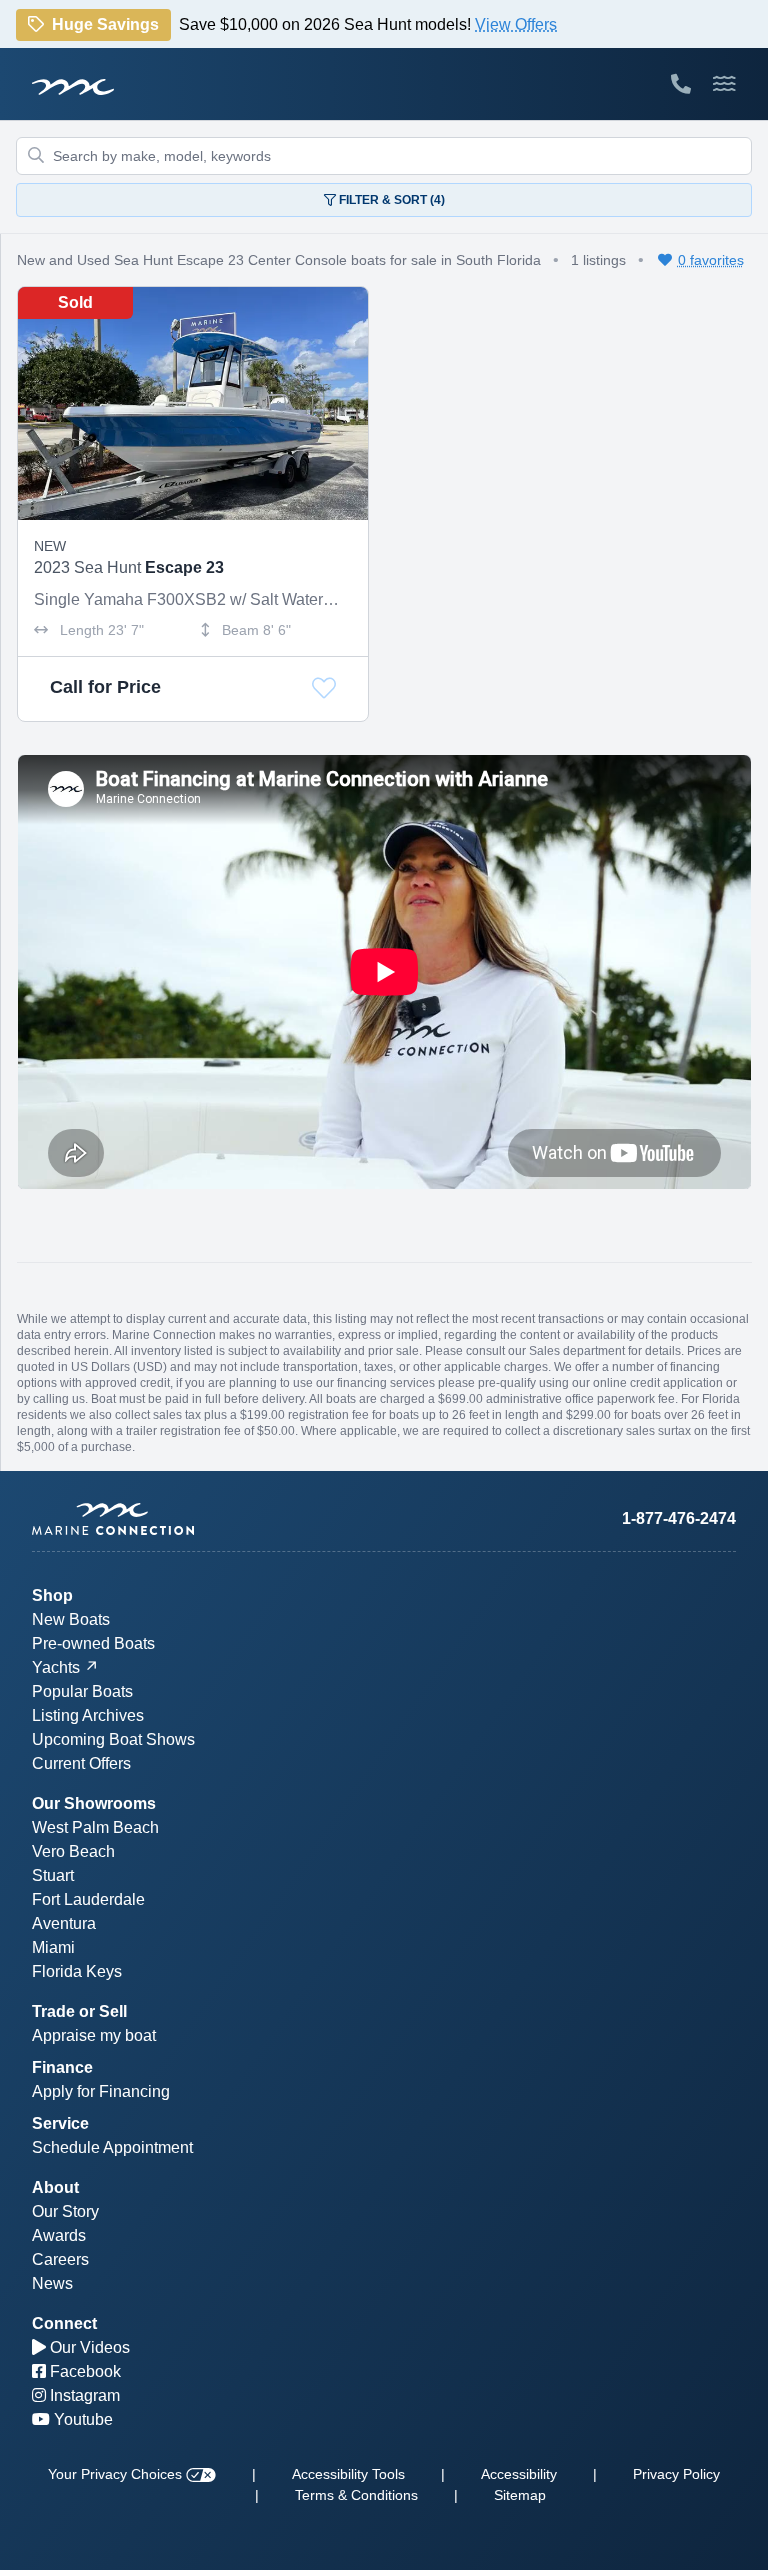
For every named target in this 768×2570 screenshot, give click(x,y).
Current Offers (81, 1763)
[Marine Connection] (73, 86)
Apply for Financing (101, 2091)
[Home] (208, 1519)
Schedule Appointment (112, 2147)
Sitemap (520, 2495)
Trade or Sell (79, 2011)
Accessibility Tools (348, 2474)
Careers (60, 2259)
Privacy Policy (676, 2474)
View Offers (516, 26)
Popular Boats (82, 1691)
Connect (64, 2323)
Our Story (65, 2211)
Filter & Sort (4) (390, 200)
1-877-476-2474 (679, 1518)
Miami (53, 1947)
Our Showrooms (94, 1803)
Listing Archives (88, 1715)
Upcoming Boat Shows (113, 1739)
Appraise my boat (94, 2035)
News (52, 2283)
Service (60, 2123)
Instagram (83, 2395)
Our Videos (88, 2347)
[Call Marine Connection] (681, 84)
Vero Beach (73, 1851)
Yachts (56, 1667)
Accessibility (519, 2474)
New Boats (71, 1619)
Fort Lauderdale (88, 1899)
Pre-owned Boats (93, 1643)
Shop (52, 1595)
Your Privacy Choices (117, 2474)
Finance (62, 2067)
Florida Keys (77, 1971)
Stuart (53, 1875)
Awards (59, 2235)
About (55, 2187)
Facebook (83, 2371)
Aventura (64, 1923)
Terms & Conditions (356, 2495)
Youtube (81, 2419)
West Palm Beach (95, 1827)
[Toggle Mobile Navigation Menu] (724, 84)
